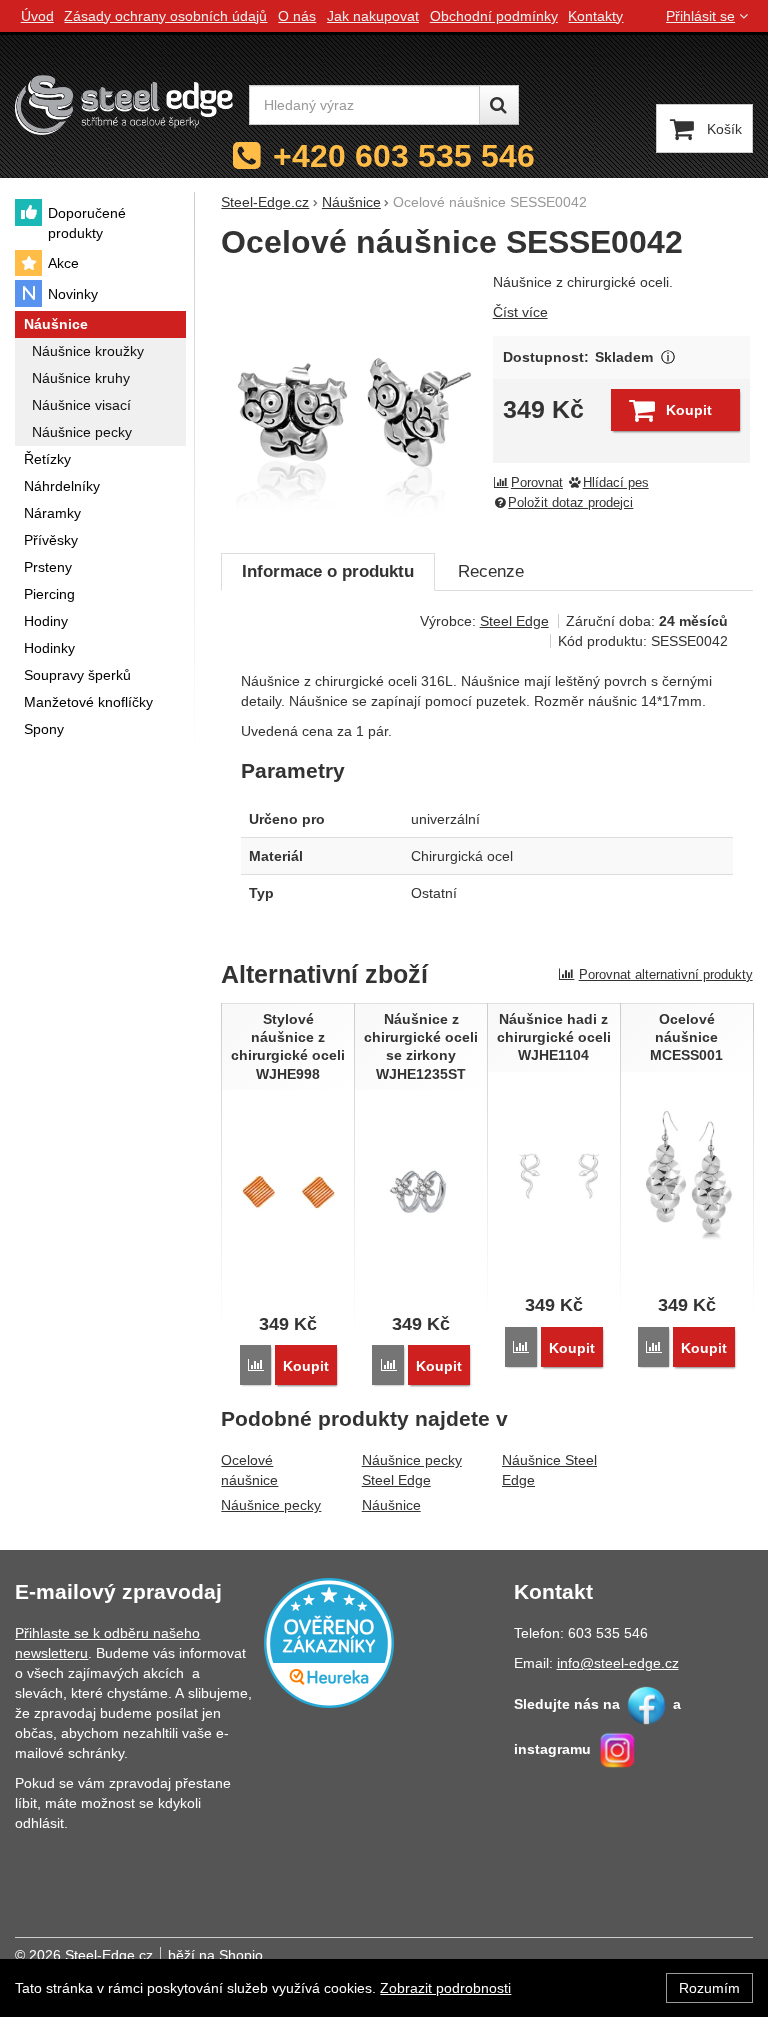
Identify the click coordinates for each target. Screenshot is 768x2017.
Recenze (491, 571)
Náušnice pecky (271, 1505)
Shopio (241, 1955)
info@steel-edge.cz (618, 1663)
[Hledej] (499, 105)
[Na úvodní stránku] (124, 105)
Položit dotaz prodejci (570, 503)
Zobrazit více (667, 357)
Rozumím (709, 1988)
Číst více (520, 312)
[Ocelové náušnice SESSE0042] (351, 402)
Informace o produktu (328, 571)
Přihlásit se (700, 16)
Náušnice (391, 1505)
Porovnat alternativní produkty (666, 974)
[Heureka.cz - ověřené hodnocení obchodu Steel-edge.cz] (329, 1642)
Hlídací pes (616, 483)
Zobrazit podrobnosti (445, 1988)
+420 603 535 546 (404, 156)
